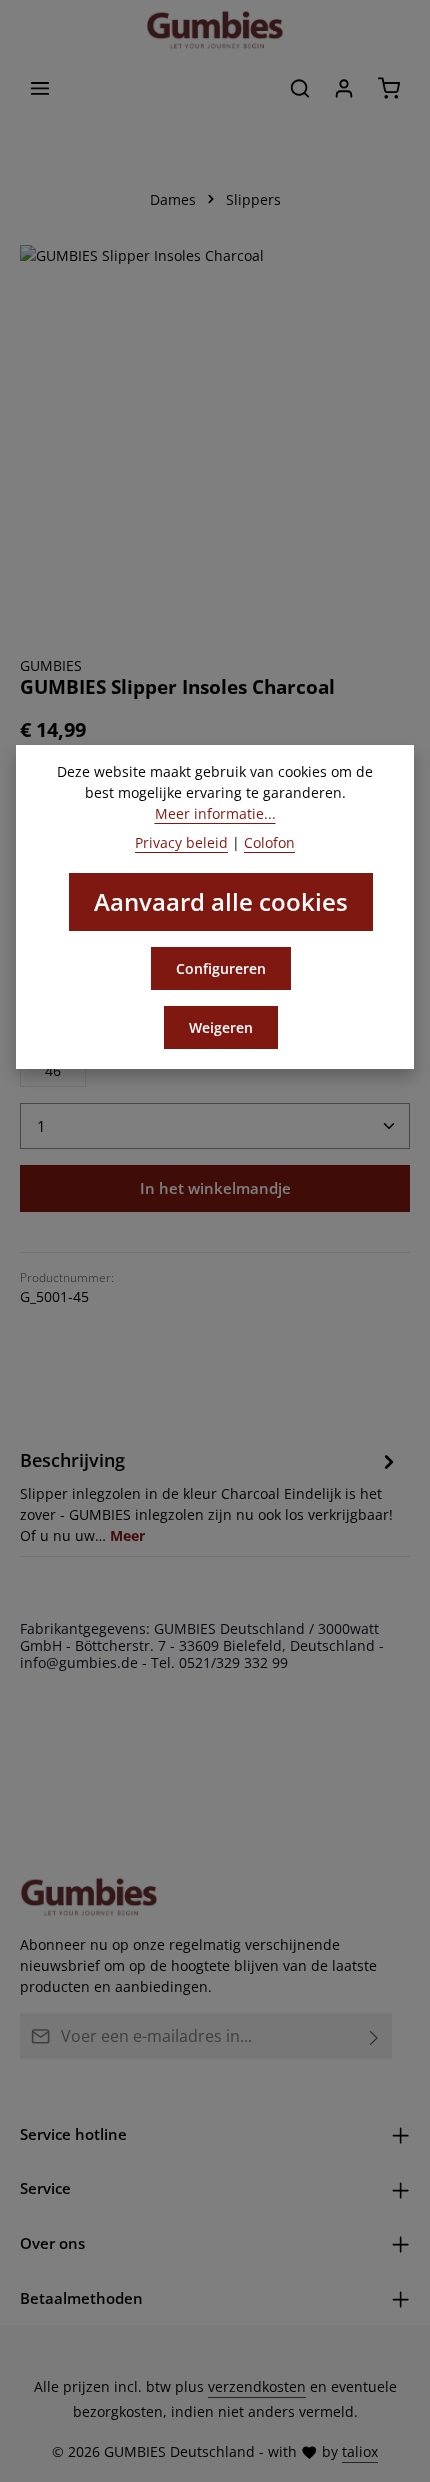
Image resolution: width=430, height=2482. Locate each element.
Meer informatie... (215, 813)
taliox (360, 2451)
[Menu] (40, 88)
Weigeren (221, 1027)
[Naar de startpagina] (215, 30)
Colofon (269, 842)
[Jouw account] (344, 88)
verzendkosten (257, 2386)
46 (53, 1070)
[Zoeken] (300, 88)
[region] (215, 440)
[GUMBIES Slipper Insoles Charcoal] (215, 440)
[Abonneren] (374, 2036)
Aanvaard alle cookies (221, 901)
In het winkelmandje (215, 1188)
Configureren (221, 968)
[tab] (210, 1496)
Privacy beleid (181, 842)
